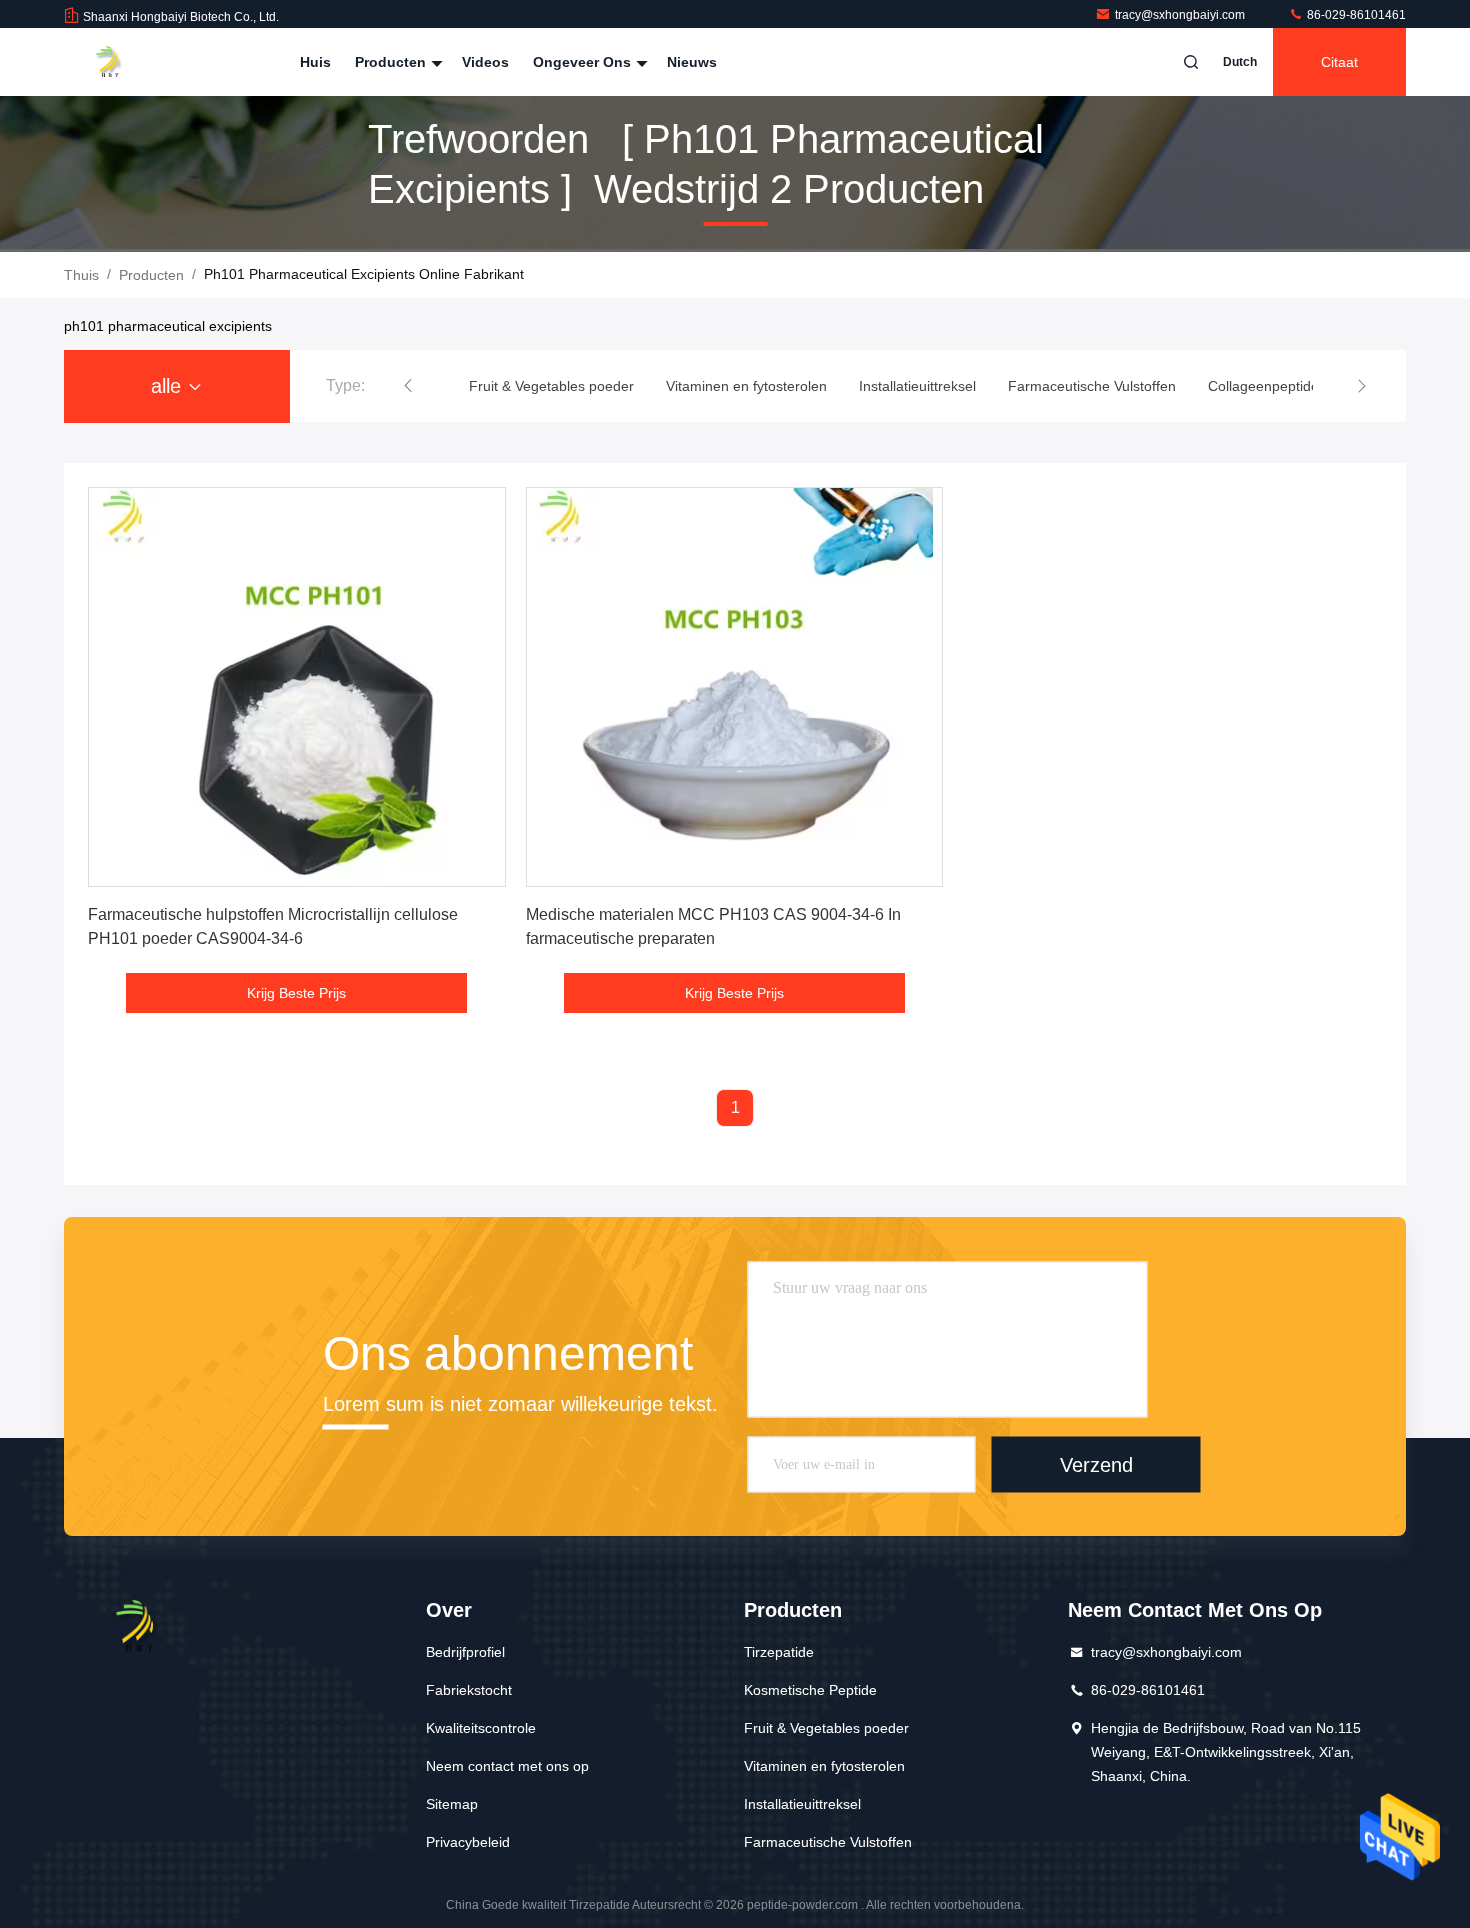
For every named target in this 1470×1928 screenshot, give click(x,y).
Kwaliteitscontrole (481, 1728)
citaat (1339, 62)
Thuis (81, 275)
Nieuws (692, 62)
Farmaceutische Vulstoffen (828, 1842)
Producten (392, 62)
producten (151, 275)
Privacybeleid (468, 1842)
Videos (485, 62)
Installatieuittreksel (802, 1804)
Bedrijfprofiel (465, 1652)
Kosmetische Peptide (810, 1690)
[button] (408, 386)
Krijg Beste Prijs (296, 993)
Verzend (1096, 1464)
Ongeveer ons (584, 62)
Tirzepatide (779, 1652)
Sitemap (452, 1804)
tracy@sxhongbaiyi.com (1181, 15)
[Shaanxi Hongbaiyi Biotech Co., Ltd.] (127, 62)
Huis (315, 62)
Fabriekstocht (469, 1690)
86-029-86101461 (1355, 15)
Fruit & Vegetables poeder (826, 1728)
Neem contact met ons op (507, 1766)
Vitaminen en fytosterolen (824, 1766)
